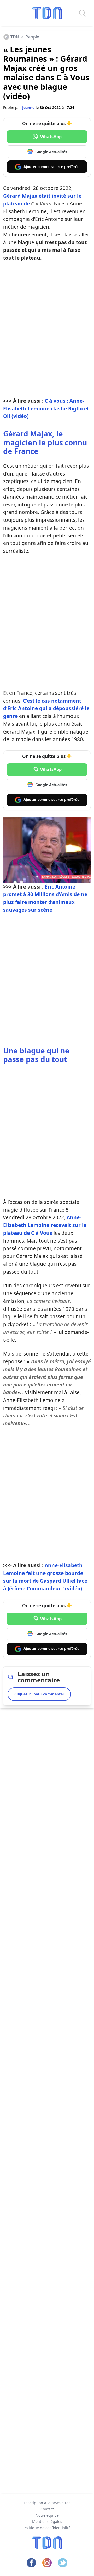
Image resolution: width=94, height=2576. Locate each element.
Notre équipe (47, 2515)
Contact (47, 2509)
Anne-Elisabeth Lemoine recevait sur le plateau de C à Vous (45, 1225)
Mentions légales (47, 2522)
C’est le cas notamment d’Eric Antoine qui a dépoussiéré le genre (46, 708)
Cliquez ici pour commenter (39, 1694)
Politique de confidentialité (47, 2528)
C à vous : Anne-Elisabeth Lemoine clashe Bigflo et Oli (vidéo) (46, 409)
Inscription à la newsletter (47, 2503)
